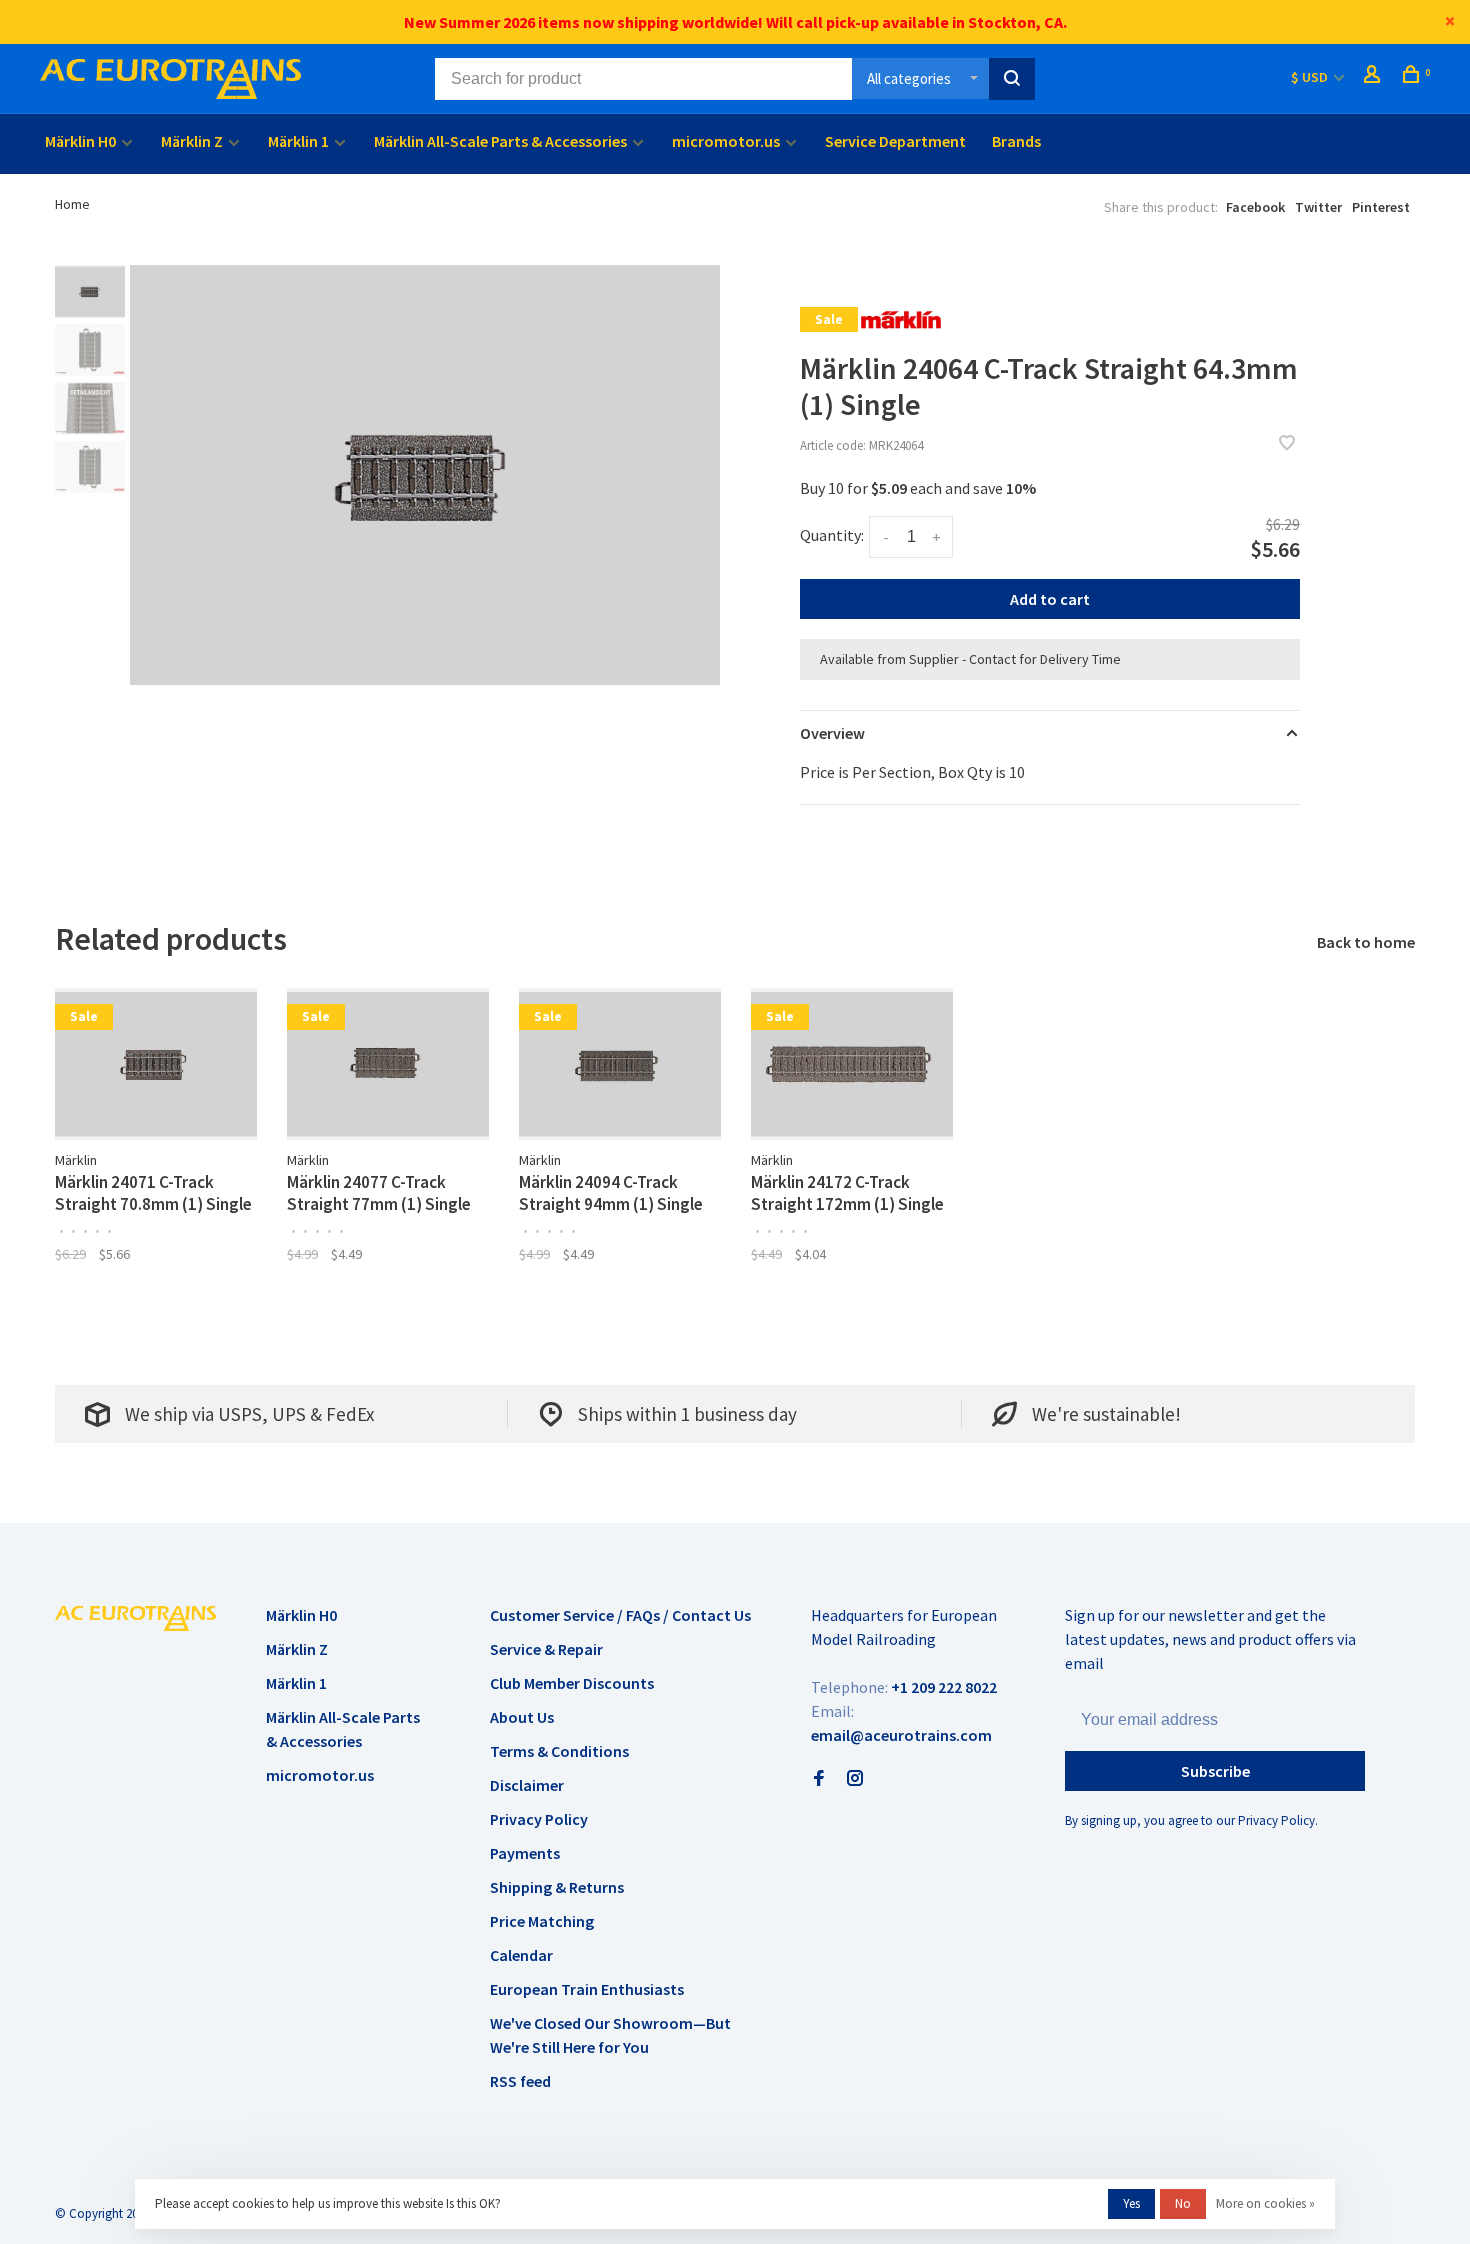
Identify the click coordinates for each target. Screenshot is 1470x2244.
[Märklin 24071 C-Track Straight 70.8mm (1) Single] (156, 1064)
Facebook (1255, 207)
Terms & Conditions (559, 1751)
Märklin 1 (298, 141)
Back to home (1366, 942)
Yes (1131, 2203)
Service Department (895, 141)
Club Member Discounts (572, 1683)
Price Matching (542, 1921)
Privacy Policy (539, 1819)
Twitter (1318, 207)
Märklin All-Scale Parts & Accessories (500, 141)
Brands (1016, 141)
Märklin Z (192, 141)
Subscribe (1215, 1771)
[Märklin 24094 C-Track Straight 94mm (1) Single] (620, 1064)
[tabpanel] (425, 475)
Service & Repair (546, 1649)
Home (72, 204)
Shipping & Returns (557, 1887)
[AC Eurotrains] (135, 1618)
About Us (522, 1717)
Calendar (521, 1955)
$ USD (1311, 77)
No (1183, 2203)
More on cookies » (1265, 2203)
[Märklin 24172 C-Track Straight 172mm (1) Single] (852, 1064)
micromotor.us (726, 141)
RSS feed (520, 2081)
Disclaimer (527, 1785)
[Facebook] (819, 1779)
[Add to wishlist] (1287, 444)
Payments (525, 1853)
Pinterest (1381, 207)
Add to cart (1050, 599)
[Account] (1374, 77)
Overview (832, 733)
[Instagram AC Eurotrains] (855, 1779)
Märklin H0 (80, 141)
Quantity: (832, 535)
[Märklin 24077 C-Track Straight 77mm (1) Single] (388, 1064)
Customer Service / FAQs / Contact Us (620, 1615)
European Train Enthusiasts (587, 1989)
